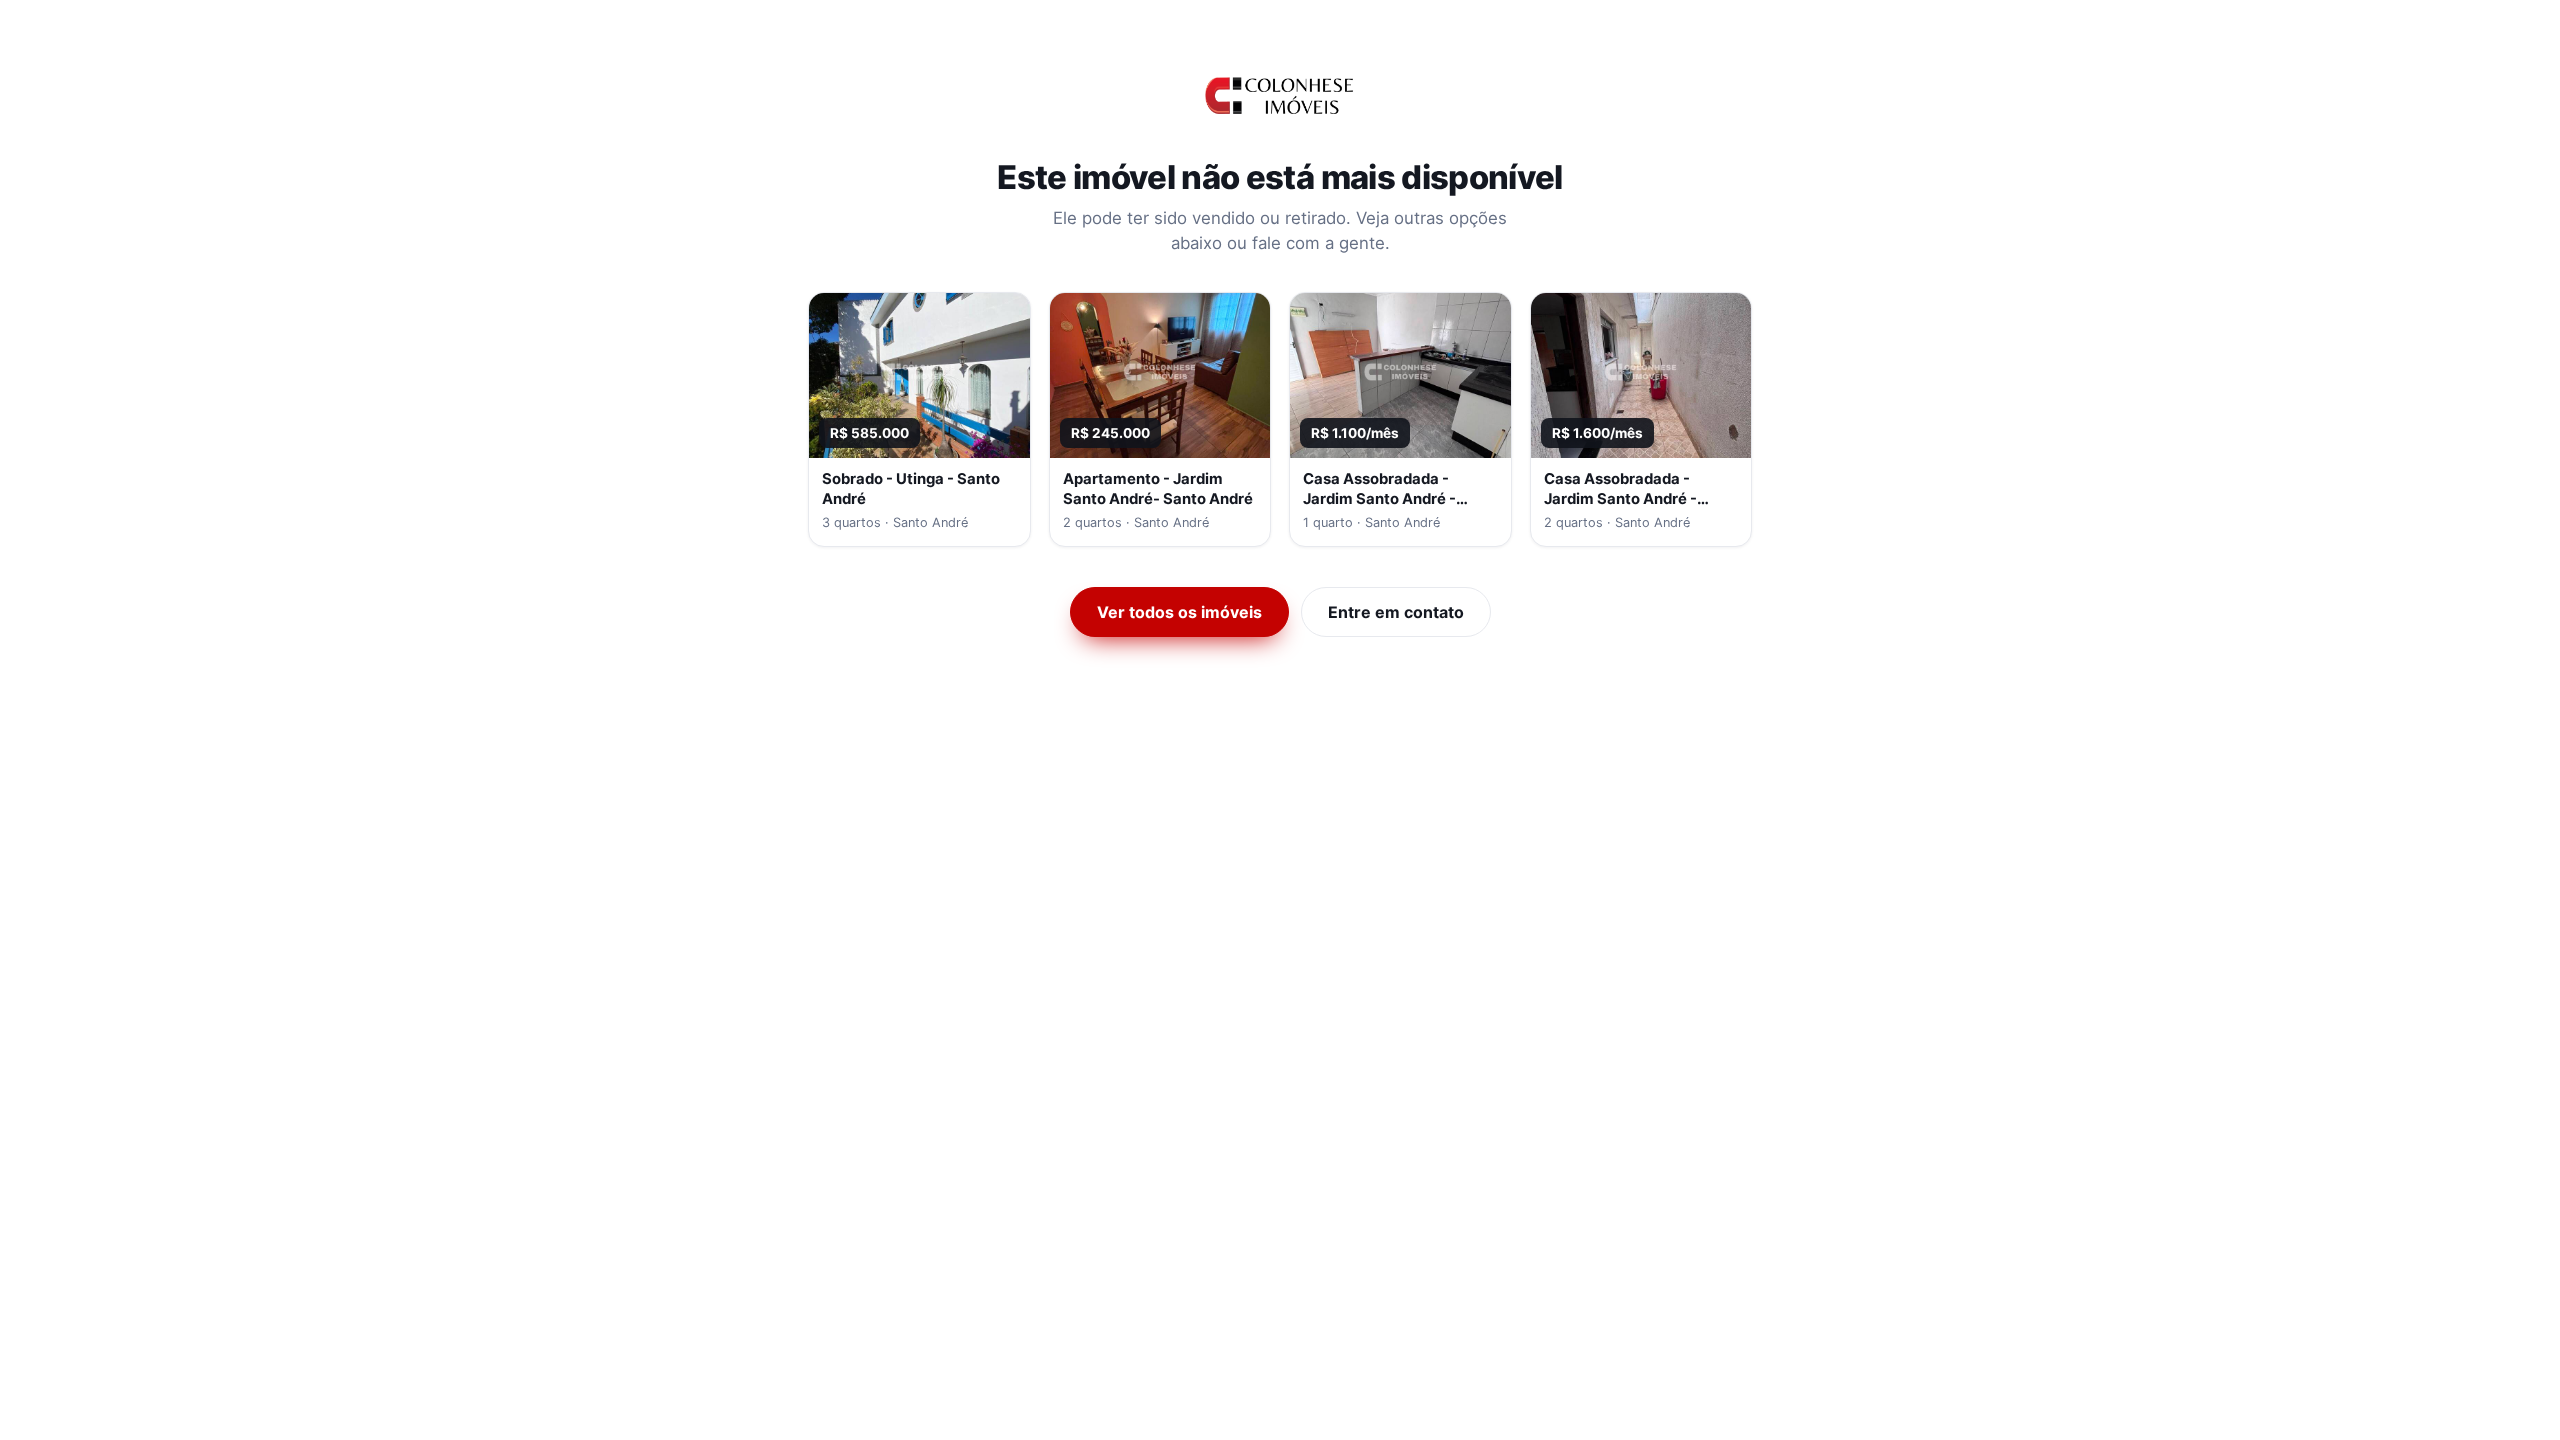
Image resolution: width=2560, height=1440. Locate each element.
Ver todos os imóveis (1179, 612)
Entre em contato (1396, 612)
